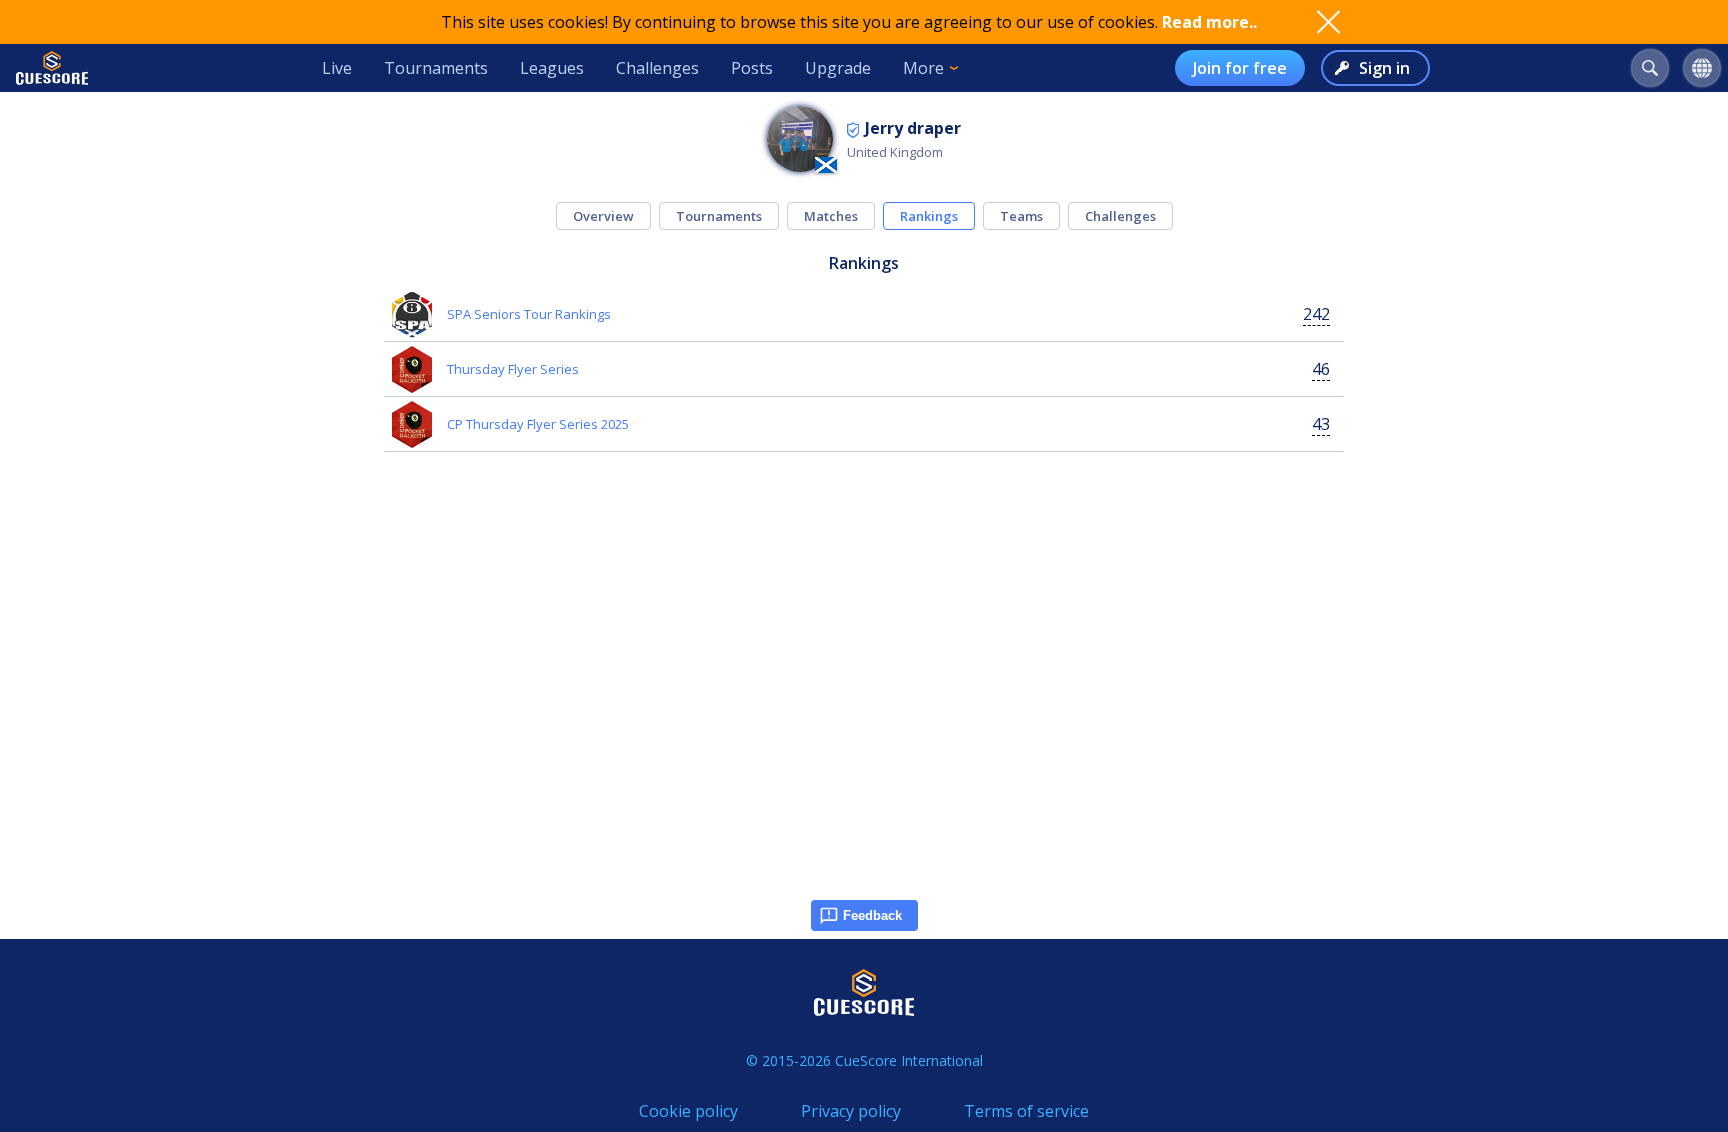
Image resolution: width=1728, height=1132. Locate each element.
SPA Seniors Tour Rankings (529, 314)
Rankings (929, 216)
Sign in (1384, 68)
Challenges (657, 68)
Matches (831, 216)
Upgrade (838, 68)
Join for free (1240, 68)
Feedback (872, 915)
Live (337, 68)
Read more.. (1209, 22)
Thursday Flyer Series (513, 369)
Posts (752, 68)
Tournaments (436, 68)
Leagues (552, 68)
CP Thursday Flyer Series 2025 (538, 424)
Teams (1021, 216)
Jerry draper (913, 128)
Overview (603, 216)
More (923, 68)
